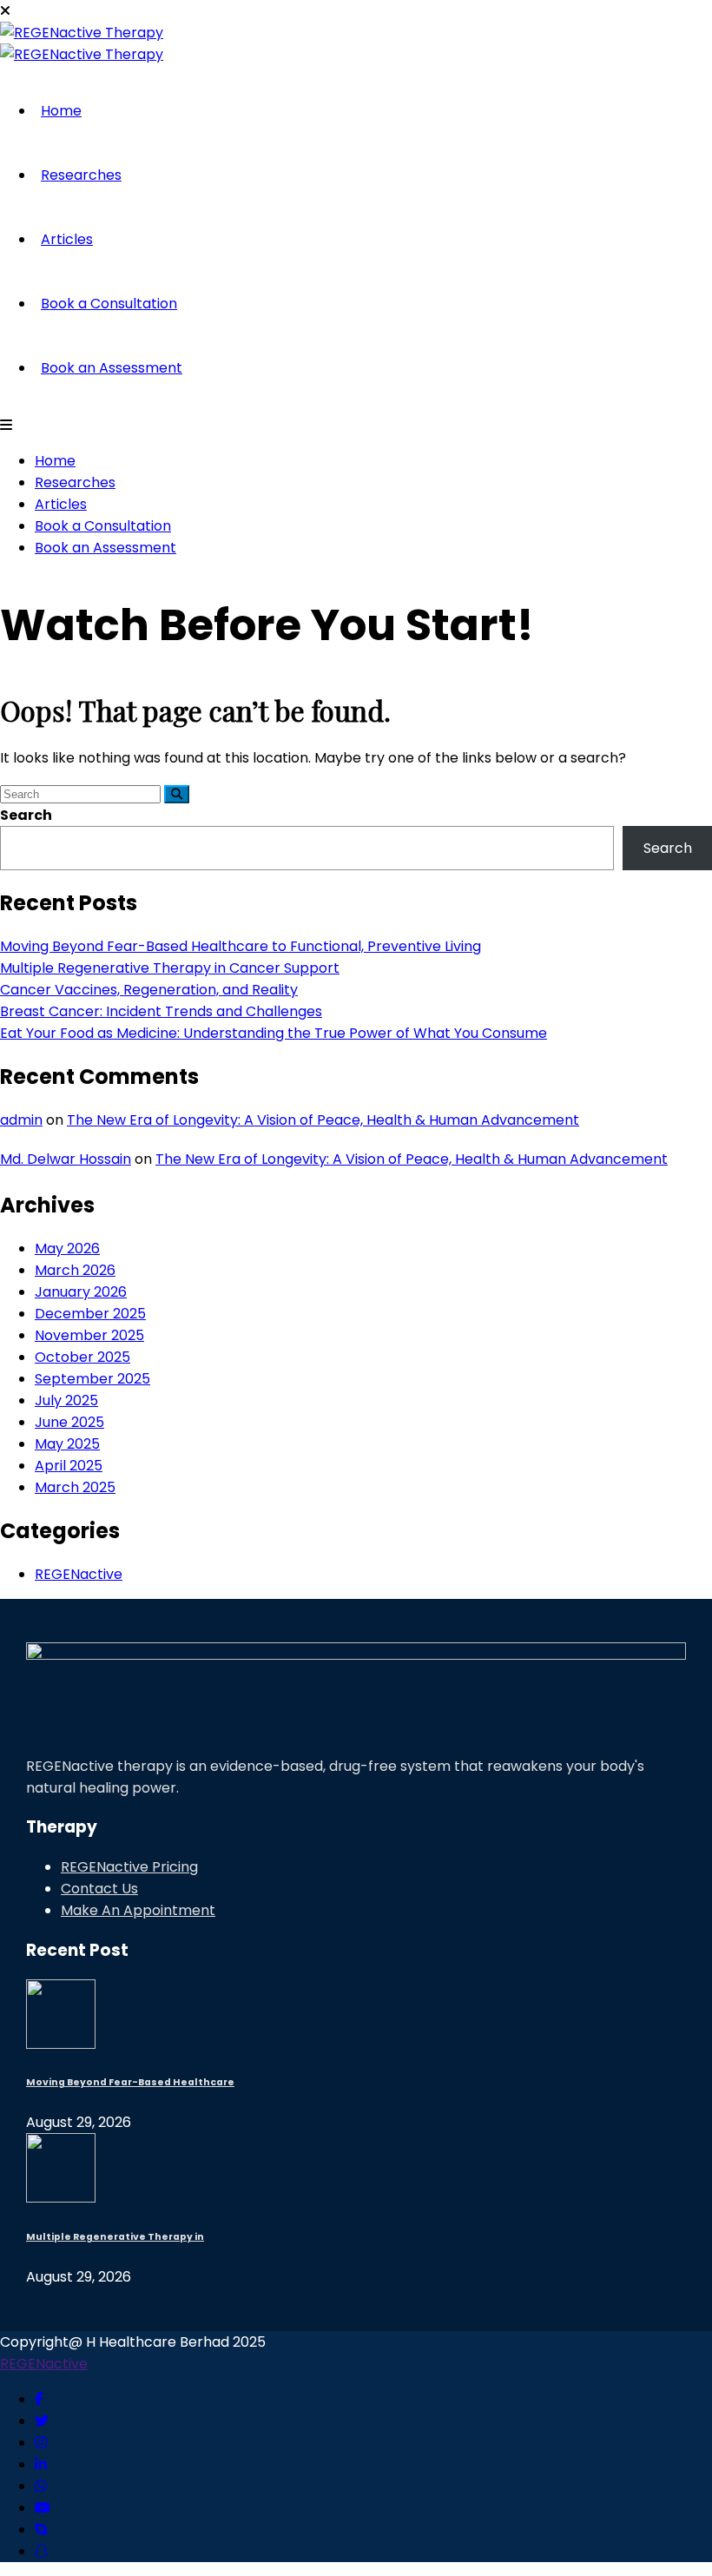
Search (26, 815)
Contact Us (99, 1889)
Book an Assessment (112, 368)
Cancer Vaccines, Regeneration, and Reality (149, 990)
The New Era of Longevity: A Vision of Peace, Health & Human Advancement (323, 1120)
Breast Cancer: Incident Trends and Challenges (161, 1011)
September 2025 (92, 1379)
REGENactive (79, 1574)
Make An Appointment (138, 1910)
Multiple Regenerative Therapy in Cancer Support (170, 968)
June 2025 (69, 1422)
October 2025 (82, 1357)
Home (61, 111)
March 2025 (75, 1487)
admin (21, 1120)
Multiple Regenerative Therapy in (115, 2237)
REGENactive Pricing (129, 1867)
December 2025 (90, 1314)
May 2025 (67, 1444)
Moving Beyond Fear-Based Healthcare (130, 2082)
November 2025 (89, 1335)
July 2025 (66, 1400)
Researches (81, 175)
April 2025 (69, 1466)
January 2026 (81, 1292)
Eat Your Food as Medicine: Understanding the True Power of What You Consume (274, 1033)
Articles (67, 239)
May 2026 (67, 1248)
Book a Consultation (109, 304)
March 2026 (75, 1270)
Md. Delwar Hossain (66, 1159)
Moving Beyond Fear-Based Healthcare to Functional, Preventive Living (241, 946)
